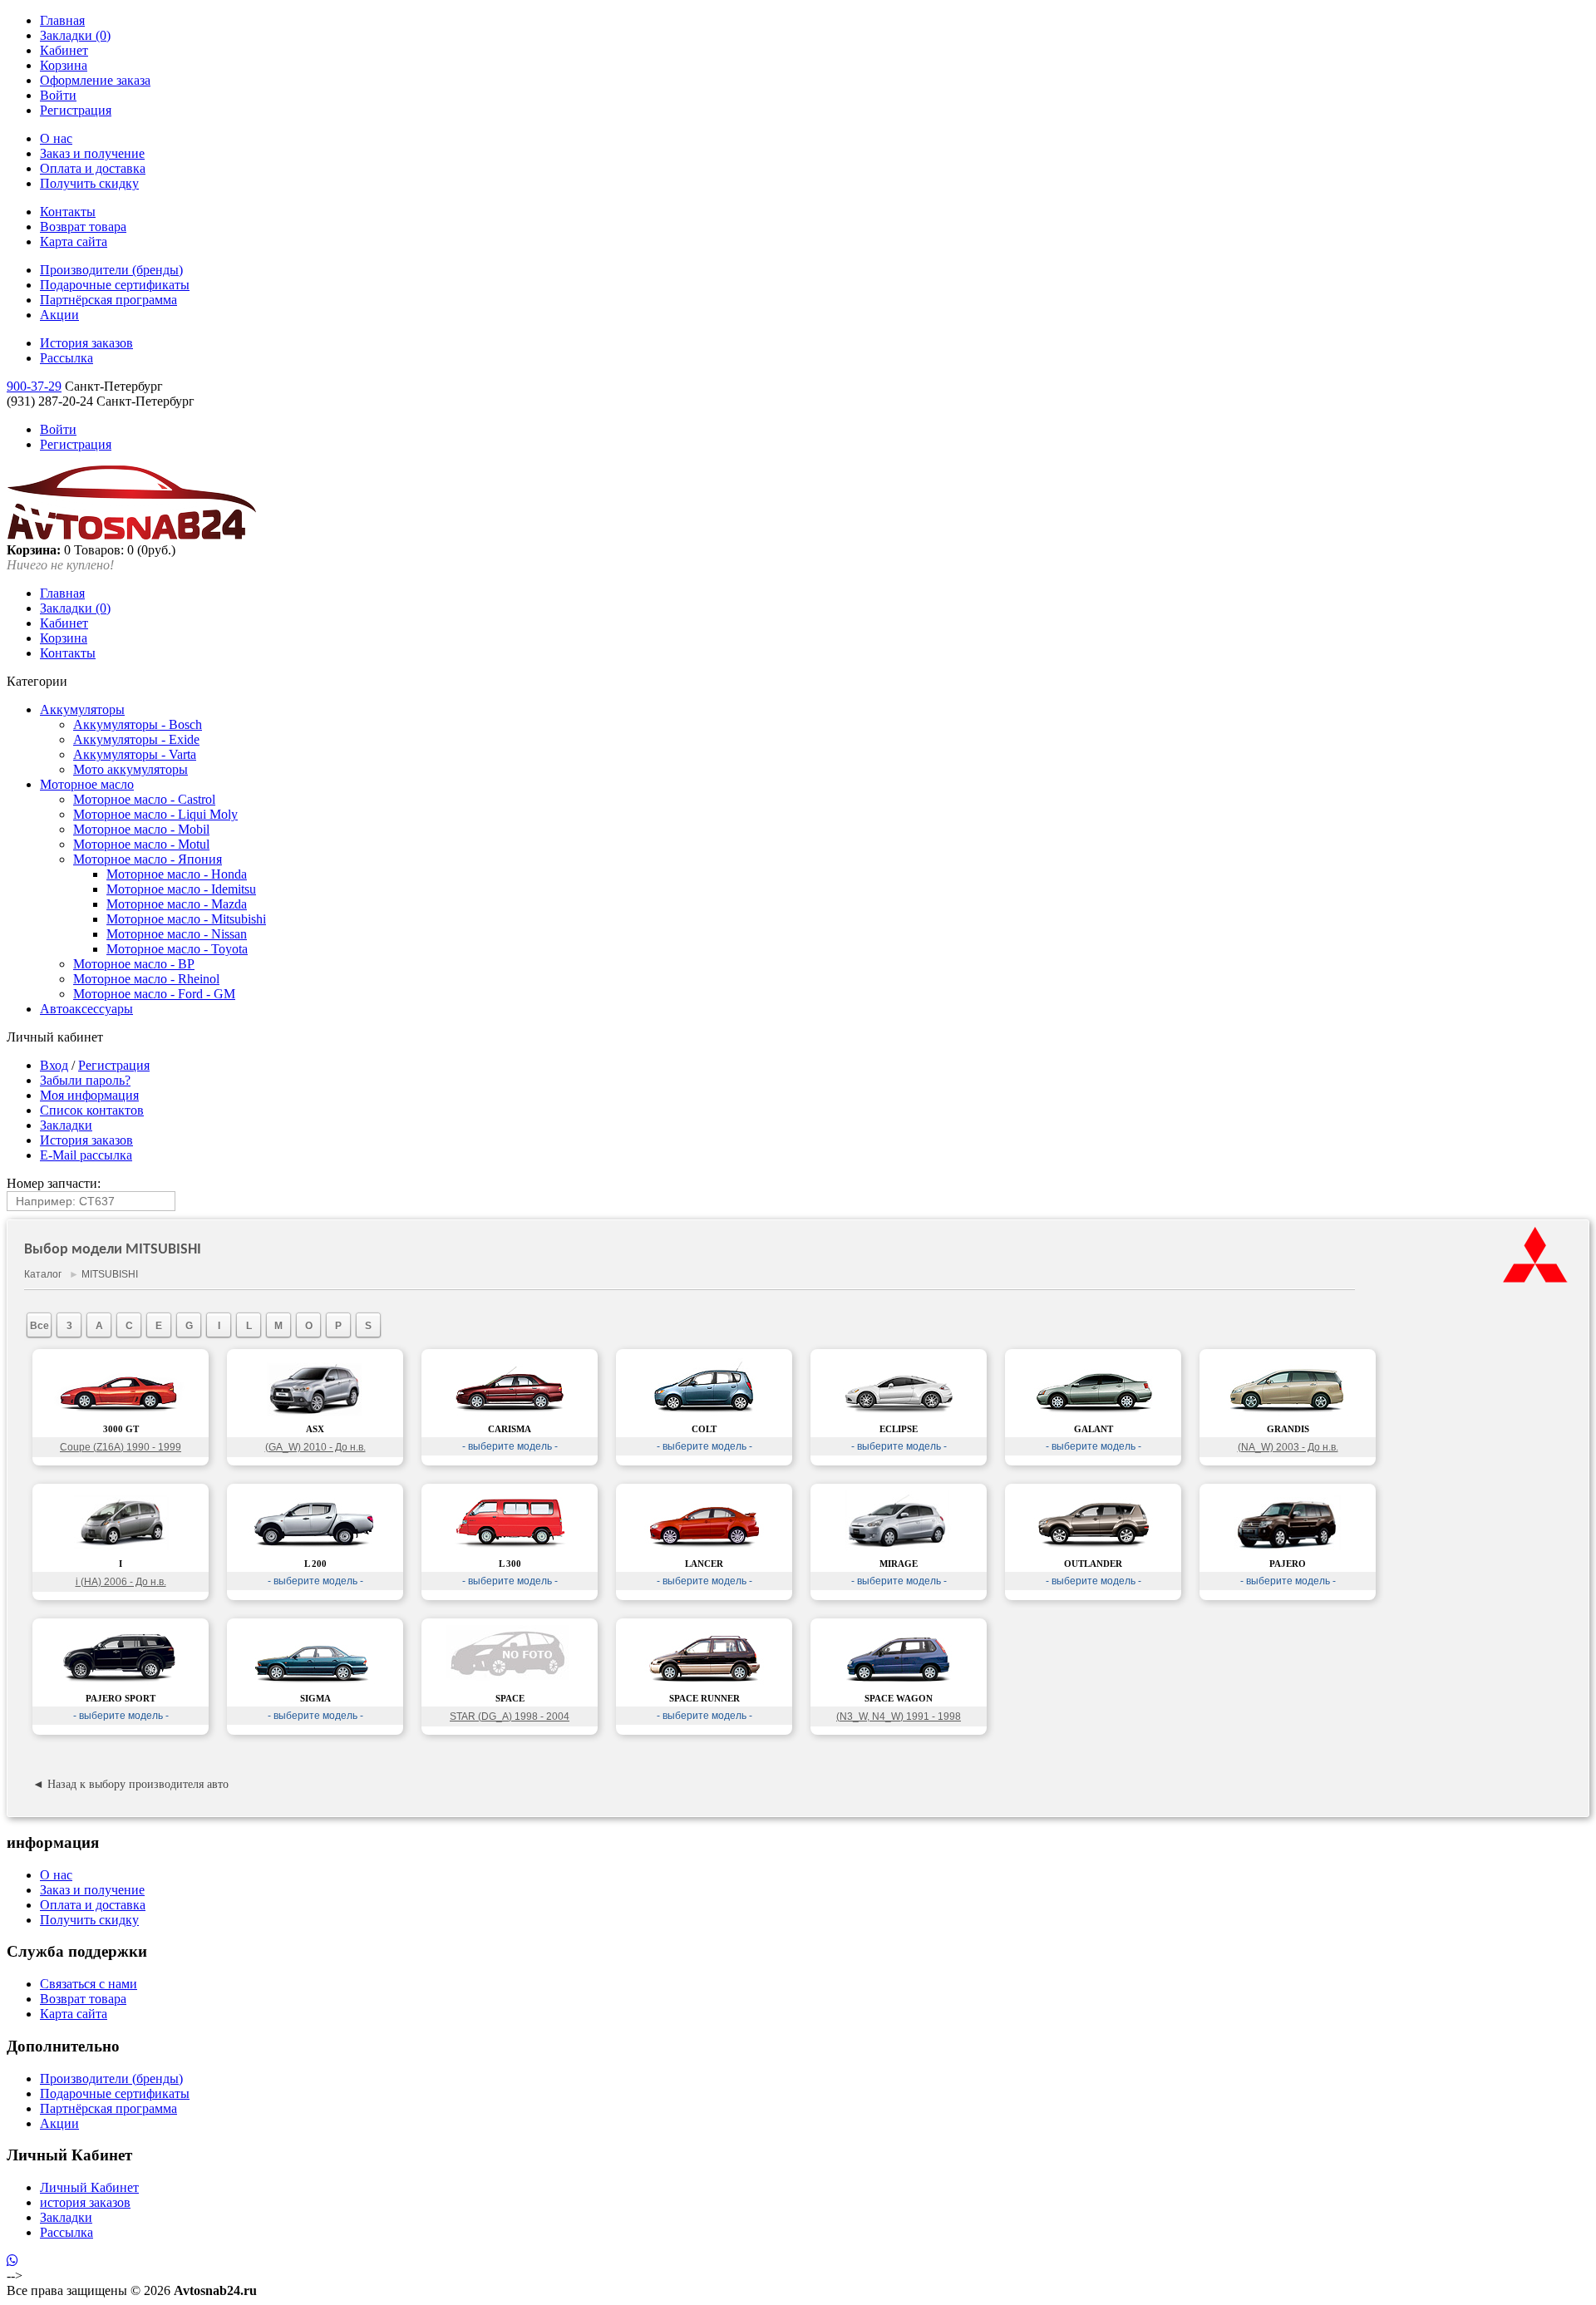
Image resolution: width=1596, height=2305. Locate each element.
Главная (62, 20)
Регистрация (76, 110)
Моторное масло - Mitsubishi (186, 919)
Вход (54, 1065)
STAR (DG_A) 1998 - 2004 (510, 1716)
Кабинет (64, 50)
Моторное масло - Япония (148, 859)
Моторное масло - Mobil (141, 829)
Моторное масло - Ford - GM (154, 994)
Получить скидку (89, 183)
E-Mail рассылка (86, 1155)
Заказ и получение (92, 153)
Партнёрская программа (108, 300)
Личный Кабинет (89, 2187)
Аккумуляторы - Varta (135, 754)
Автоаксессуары (86, 1009)
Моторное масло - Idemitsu (181, 889)
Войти (58, 95)
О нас (56, 138)
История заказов (86, 343)
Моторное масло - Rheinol (146, 979)
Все (39, 1326)
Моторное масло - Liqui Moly (155, 814)
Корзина (64, 65)
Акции (59, 315)
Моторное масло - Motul (141, 844)
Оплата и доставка (93, 168)
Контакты (68, 212)
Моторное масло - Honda (177, 874)
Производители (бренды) (111, 270)
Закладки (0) (75, 35)
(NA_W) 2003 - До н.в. (1288, 1447)
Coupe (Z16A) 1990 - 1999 (121, 1447)
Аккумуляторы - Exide (136, 739)
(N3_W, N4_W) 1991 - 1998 (899, 1716)
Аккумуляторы (82, 709)
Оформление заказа (95, 80)
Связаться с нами (89, 1984)
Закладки (66, 1125)
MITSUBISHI (110, 1274)
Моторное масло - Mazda (177, 904)
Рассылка (66, 358)
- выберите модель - (510, 1446)
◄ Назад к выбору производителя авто (131, 1784)
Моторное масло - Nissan (177, 934)
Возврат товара (83, 227)
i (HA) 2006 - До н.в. (121, 1582)
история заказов (85, 2202)
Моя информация (89, 1095)
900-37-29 (34, 386)
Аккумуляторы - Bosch (138, 724)
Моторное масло (87, 784)
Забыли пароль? (85, 1080)
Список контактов (92, 1110)
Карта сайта (74, 241)
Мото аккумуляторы (131, 769)
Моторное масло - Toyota (177, 949)
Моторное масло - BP (134, 964)
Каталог (43, 1274)
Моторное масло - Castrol (144, 799)
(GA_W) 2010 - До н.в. (315, 1447)
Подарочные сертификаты (115, 285)
